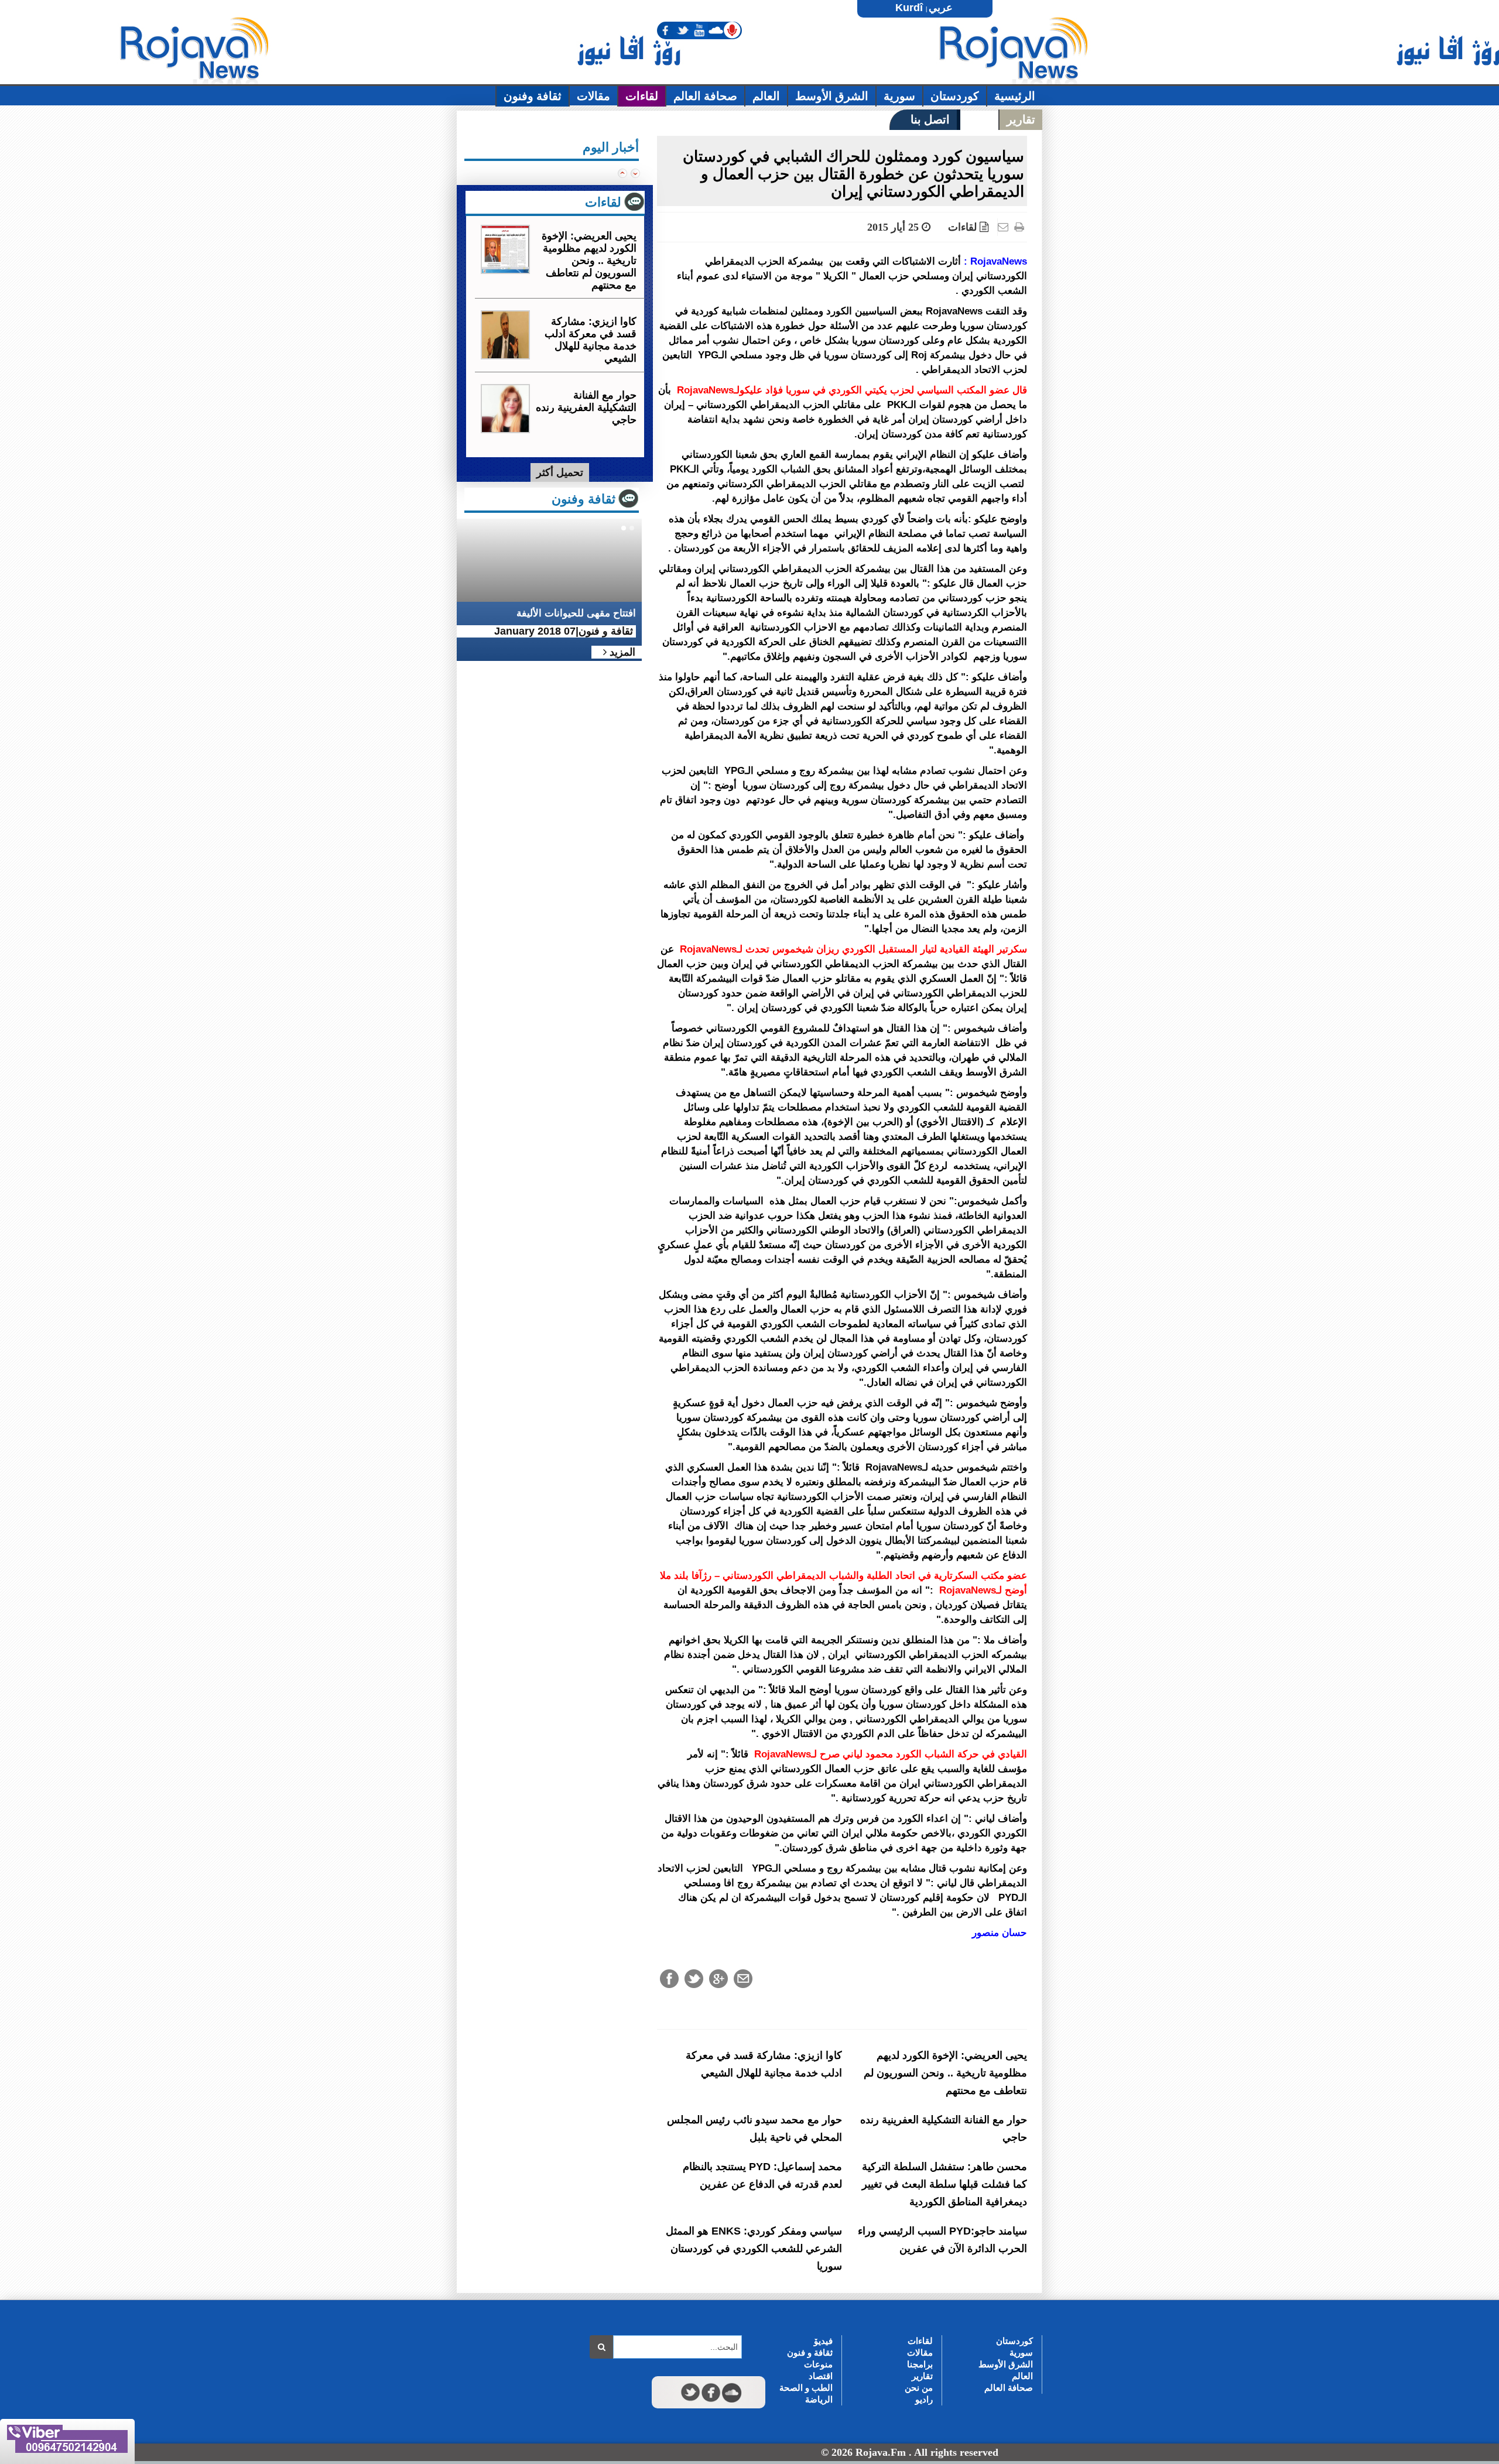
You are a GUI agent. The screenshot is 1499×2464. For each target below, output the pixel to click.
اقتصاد (821, 2376)
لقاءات (962, 227)
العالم (1022, 2376)
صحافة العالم (1009, 2388)
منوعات (818, 2364)
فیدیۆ (823, 2341)
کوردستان (1014, 2341)
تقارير (922, 2376)
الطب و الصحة (806, 2388)
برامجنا (920, 2364)
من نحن (919, 2388)
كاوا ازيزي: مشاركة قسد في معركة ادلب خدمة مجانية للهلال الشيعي (591, 340)
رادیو (924, 2399)
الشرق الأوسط (1006, 2364)
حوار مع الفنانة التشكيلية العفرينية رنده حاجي (586, 407)
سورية (1021, 2352)
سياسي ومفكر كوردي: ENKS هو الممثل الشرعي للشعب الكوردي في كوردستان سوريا (754, 2249)
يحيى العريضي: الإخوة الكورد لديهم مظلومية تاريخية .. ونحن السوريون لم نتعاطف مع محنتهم (945, 2073)
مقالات (920, 2352)
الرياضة (819, 2399)
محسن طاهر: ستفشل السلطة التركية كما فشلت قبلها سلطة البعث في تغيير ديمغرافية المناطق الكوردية (944, 2184)
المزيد (621, 652)
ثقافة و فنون (810, 2352)
